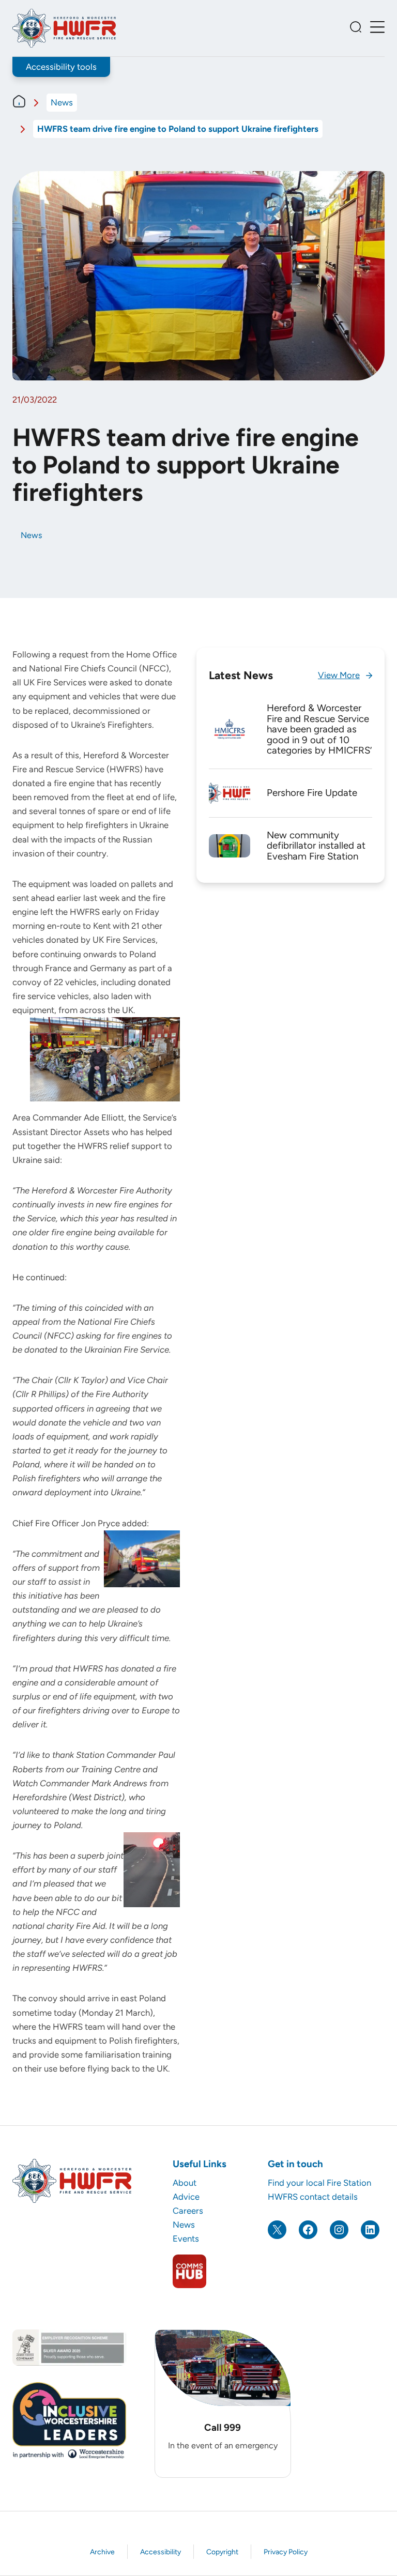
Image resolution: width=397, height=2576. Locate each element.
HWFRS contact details (313, 2197)
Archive (102, 2552)
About (185, 2183)
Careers (188, 2211)
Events (186, 2238)
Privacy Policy (286, 2552)
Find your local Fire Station (319, 2183)
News (62, 102)
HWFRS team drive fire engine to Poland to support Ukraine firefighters (178, 129)
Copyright (222, 2552)
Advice (186, 2197)
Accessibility (161, 2552)
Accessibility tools (61, 67)
